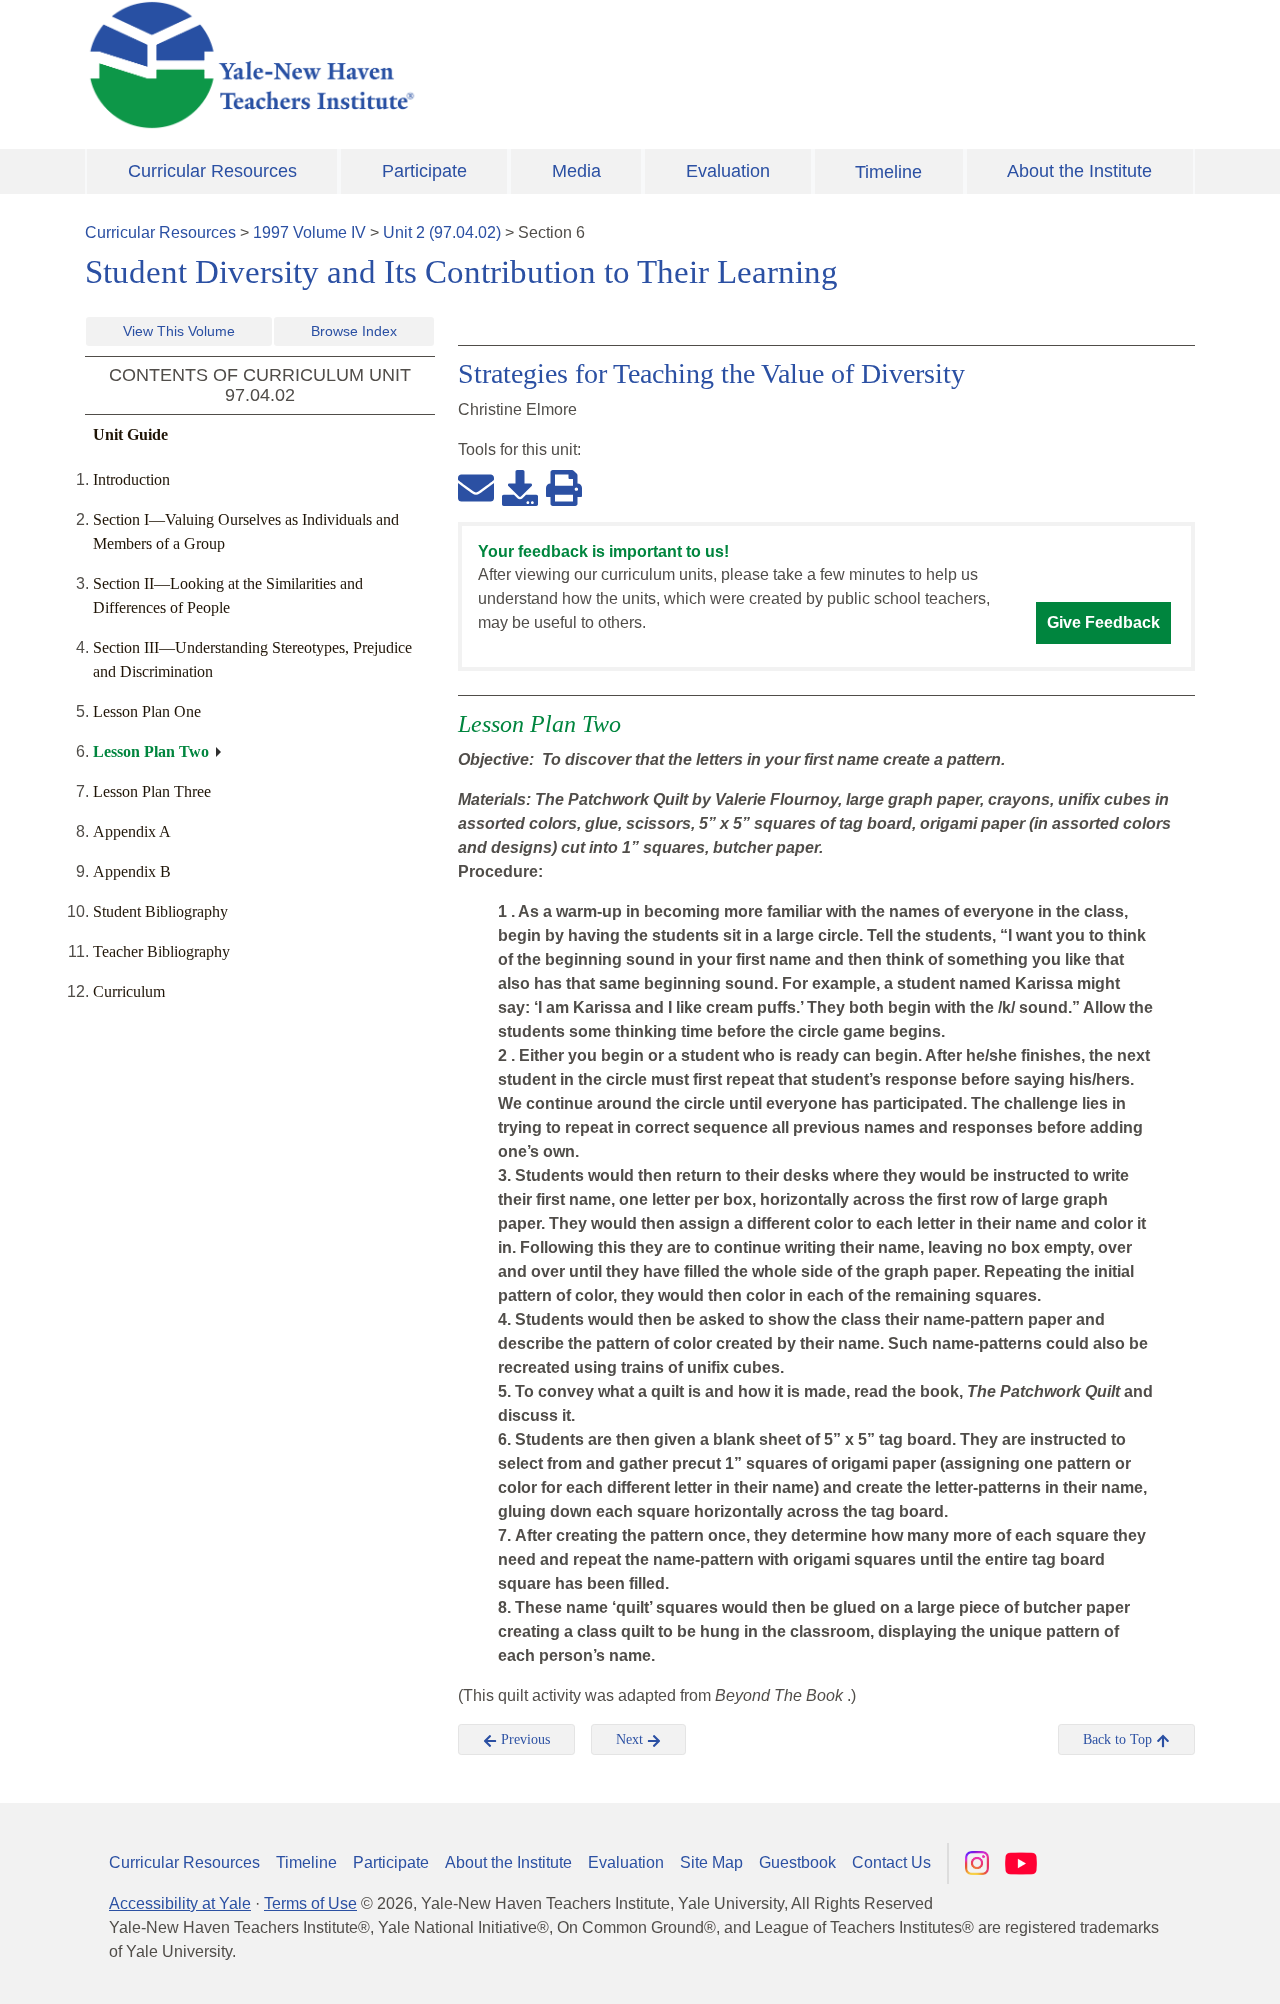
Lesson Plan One (147, 711)
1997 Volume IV (309, 232)
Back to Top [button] (1119, 1739)
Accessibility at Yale (180, 1903)
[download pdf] (520, 487)
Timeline (888, 172)
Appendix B (132, 871)
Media (576, 171)
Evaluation (728, 171)
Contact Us (891, 1862)
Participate (424, 171)
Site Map (711, 1862)
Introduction (131, 479)
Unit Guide (130, 434)
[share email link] (476, 487)
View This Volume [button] (179, 331)
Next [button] (631, 1739)
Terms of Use (310, 1903)
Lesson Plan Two (151, 751)
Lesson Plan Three (152, 791)
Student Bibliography (160, 911)
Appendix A (132, 831)
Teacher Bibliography (161, 951)
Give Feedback (1103, 622)
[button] (1165, 1969)
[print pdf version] (564, 487)
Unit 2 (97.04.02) (442, 232)
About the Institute (1079, 171)
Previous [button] (523, 1739)
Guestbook (797, 1862)
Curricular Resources (212, 171)
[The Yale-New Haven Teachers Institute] (450, 65)
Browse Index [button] (354, 331)
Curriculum (129, 991)
